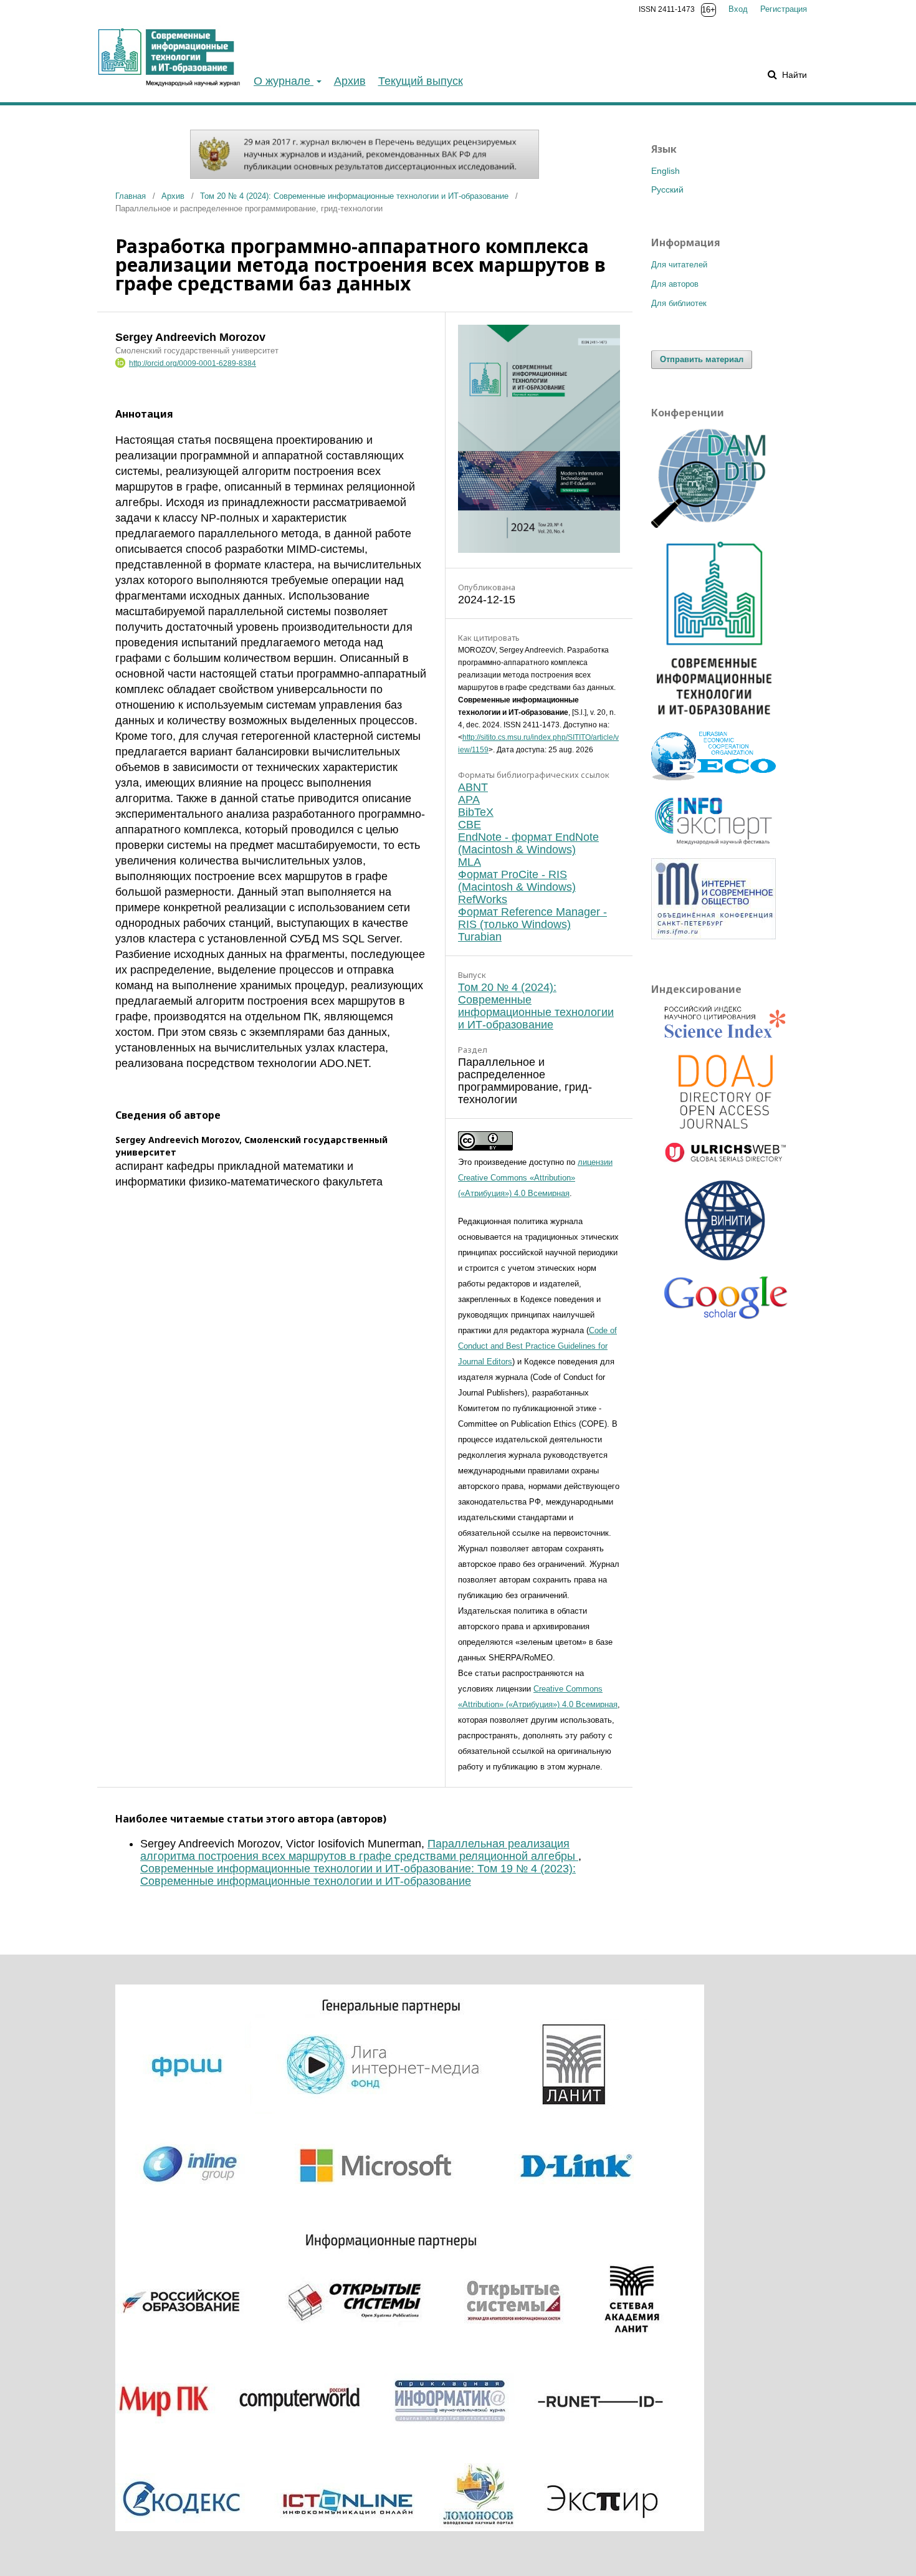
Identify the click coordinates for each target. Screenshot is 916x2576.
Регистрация (784, 9)
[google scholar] (726, 1303)
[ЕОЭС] (713, 777)
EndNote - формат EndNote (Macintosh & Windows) (528, 843)
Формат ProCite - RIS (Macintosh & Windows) (517, 881)
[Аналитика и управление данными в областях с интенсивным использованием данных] (713, 525)
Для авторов (675, 284)
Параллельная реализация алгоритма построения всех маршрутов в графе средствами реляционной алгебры (359, 1850)
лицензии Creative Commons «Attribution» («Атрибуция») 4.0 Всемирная (535, 1178)
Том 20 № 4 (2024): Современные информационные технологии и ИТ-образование (354, 196)
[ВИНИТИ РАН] (726, 1222)
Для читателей (679, 265)
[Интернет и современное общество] (713, 936)
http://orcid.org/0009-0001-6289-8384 (193, 363)
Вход (738, 9)
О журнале (284, 81)
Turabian (480, 937)
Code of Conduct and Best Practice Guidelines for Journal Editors (537, 1346)
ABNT (473, 787)
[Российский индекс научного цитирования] (726, 1024)
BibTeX (476, 812)
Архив (350, 81)
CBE (470, 825)
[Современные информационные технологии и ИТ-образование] (713, 719)
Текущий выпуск (421, 81)
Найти (793, 75)
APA (469, 800)
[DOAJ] (726, 1093)
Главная (131, 196)
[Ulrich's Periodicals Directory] (726, 1155)
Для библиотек (679, 303)
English (666, 171)
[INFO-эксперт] (713, 846)
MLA (470, 862)
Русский (667, 189)
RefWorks (483, 899)
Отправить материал (702, 359)
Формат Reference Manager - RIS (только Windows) (532, 918)
